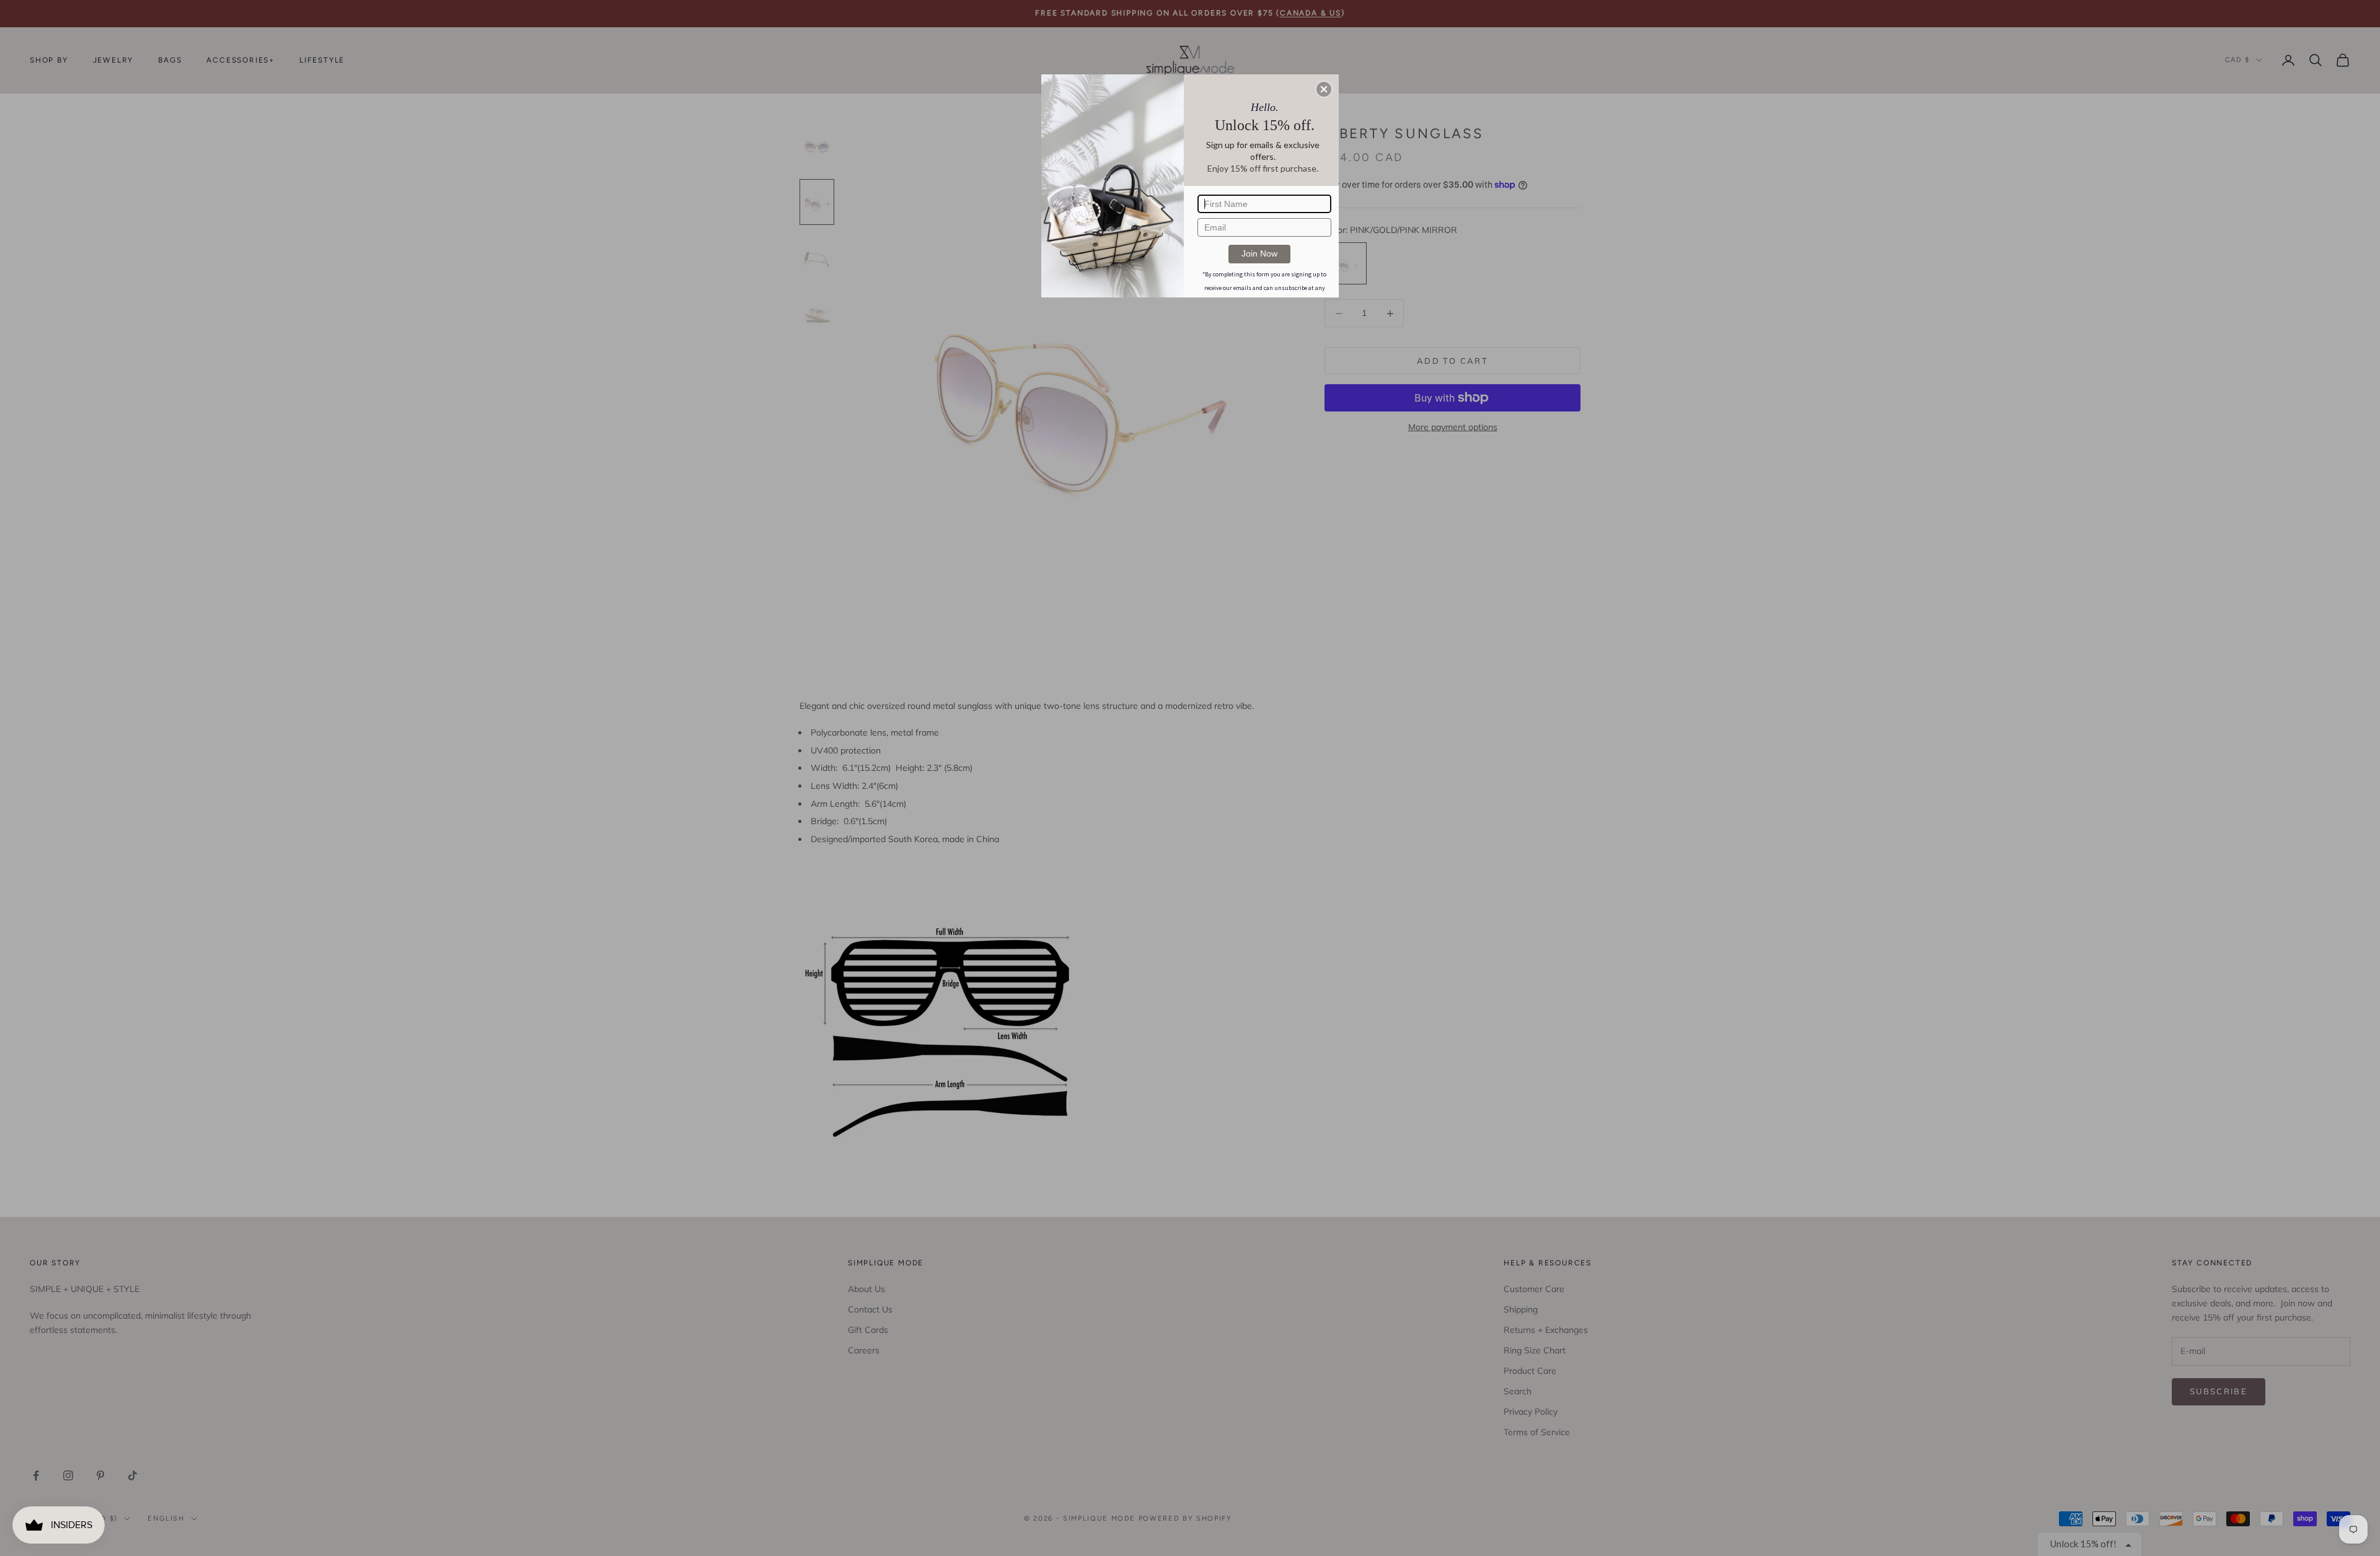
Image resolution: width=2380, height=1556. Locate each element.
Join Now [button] (1259, 253)
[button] (1324, 89)
